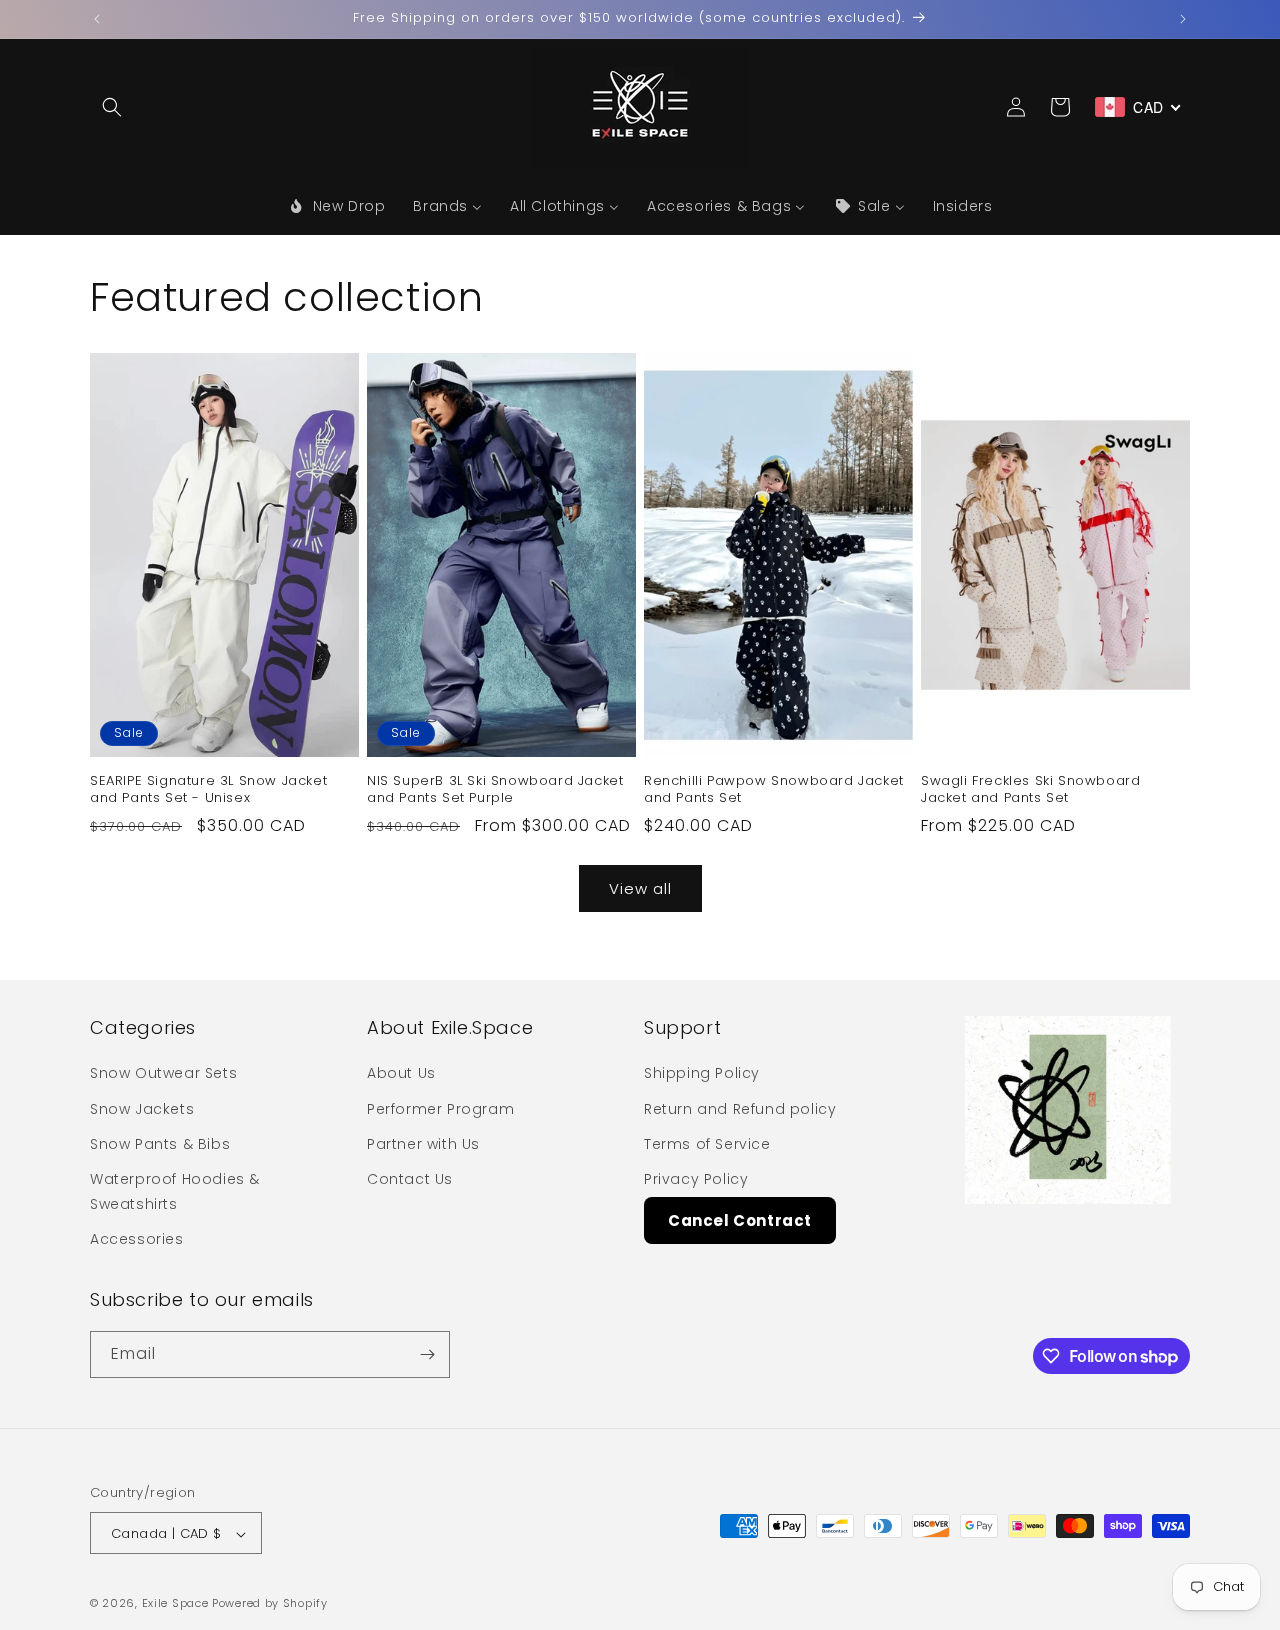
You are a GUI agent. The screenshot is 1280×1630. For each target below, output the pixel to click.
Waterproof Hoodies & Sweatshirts (175, 1191)
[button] (112, 107)
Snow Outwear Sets (163, 1074)
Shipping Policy (702, 1074)
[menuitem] (337, 206)
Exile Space (175, 1604)
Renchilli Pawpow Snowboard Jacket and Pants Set (774, 790)
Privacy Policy (696, 1179)
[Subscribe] (427, 1354)
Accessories (137, 1240)
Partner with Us (423, 1144)
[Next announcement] (1183, 19)
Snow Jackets (142, 1109)
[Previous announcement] (97, 19)
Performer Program (440, 1109)
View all (640, 888)
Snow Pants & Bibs (160, 1144)
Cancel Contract (740, 1220)
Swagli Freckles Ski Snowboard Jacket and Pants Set (1030, 790)
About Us (401, 1074)
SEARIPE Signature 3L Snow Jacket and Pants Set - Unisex (208, 790)
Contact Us (410, 1179)
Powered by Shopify (270, 1604)
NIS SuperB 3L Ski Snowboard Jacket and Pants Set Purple (495, 790)
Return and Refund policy (740, 1109)
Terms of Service (707, 1144)
